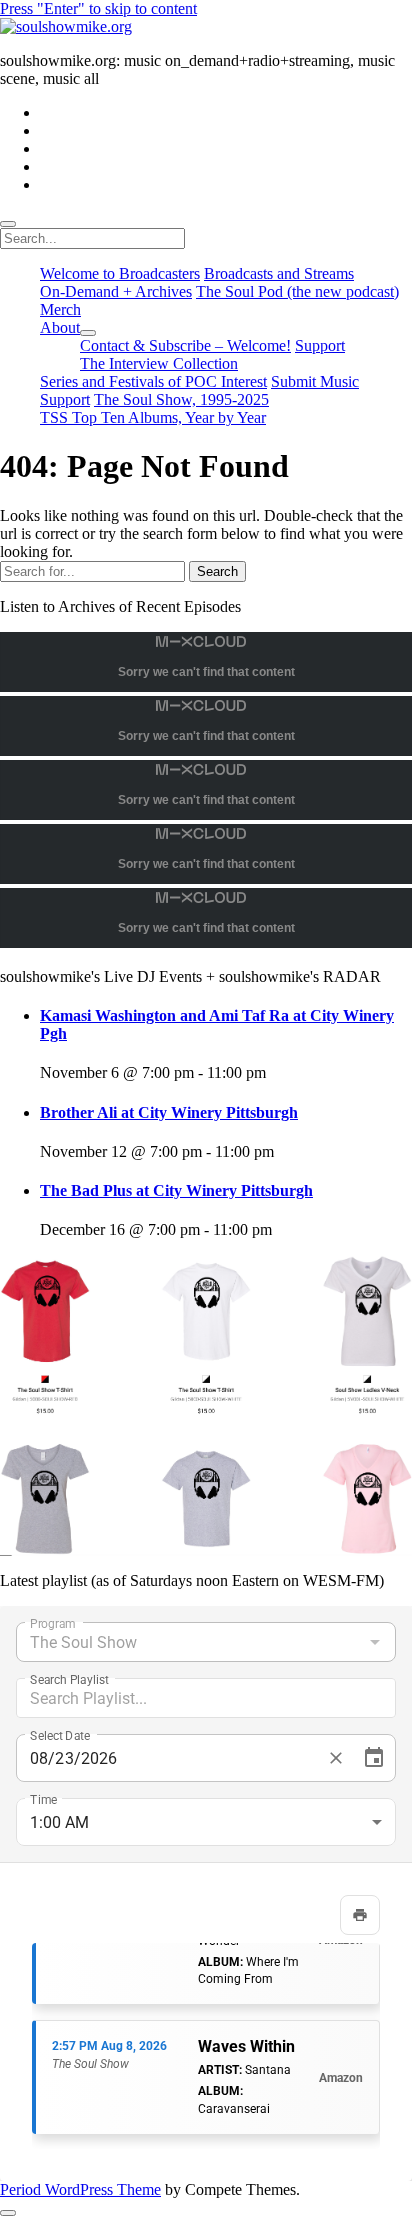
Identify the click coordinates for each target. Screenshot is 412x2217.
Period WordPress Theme (80, 2189)
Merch (60, 309)
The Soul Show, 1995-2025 (181, 399)
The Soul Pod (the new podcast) (297, 291)
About (60, 327)
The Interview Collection (159, 363)
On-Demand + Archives (116, 291)
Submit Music (315, 381)
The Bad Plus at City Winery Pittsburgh (176, 1190)
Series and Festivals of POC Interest (153, 381)
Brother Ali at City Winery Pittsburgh (169, 1112)
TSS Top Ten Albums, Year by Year (153, 417)
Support (320, 345)
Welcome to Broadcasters (120, 273)
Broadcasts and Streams (279, 273)
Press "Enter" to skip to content (98, 8)
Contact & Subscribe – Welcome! (185, 345)
